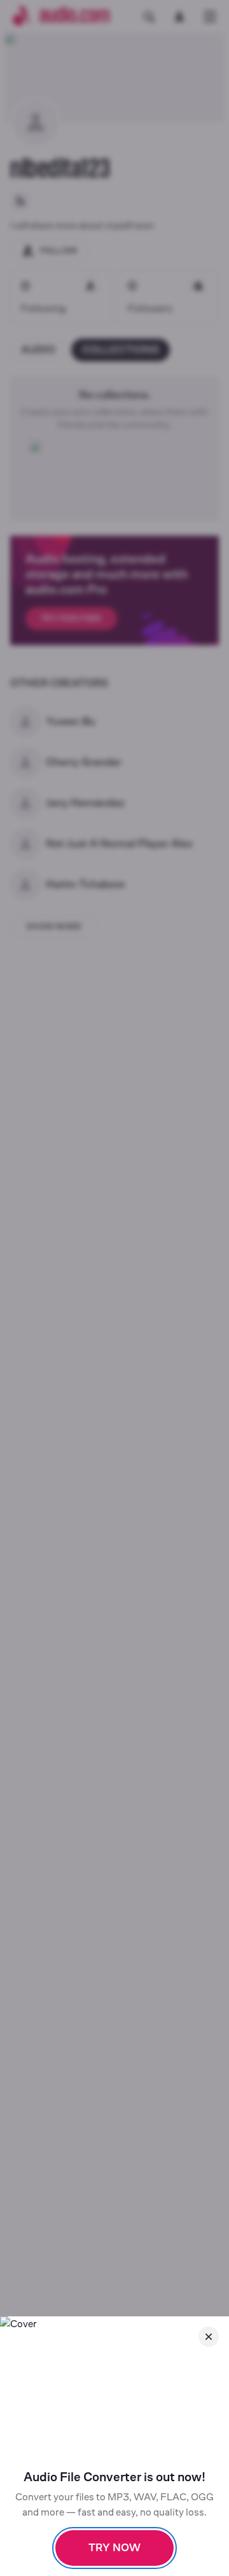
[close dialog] (209, 2337)
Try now (114, 2548)
